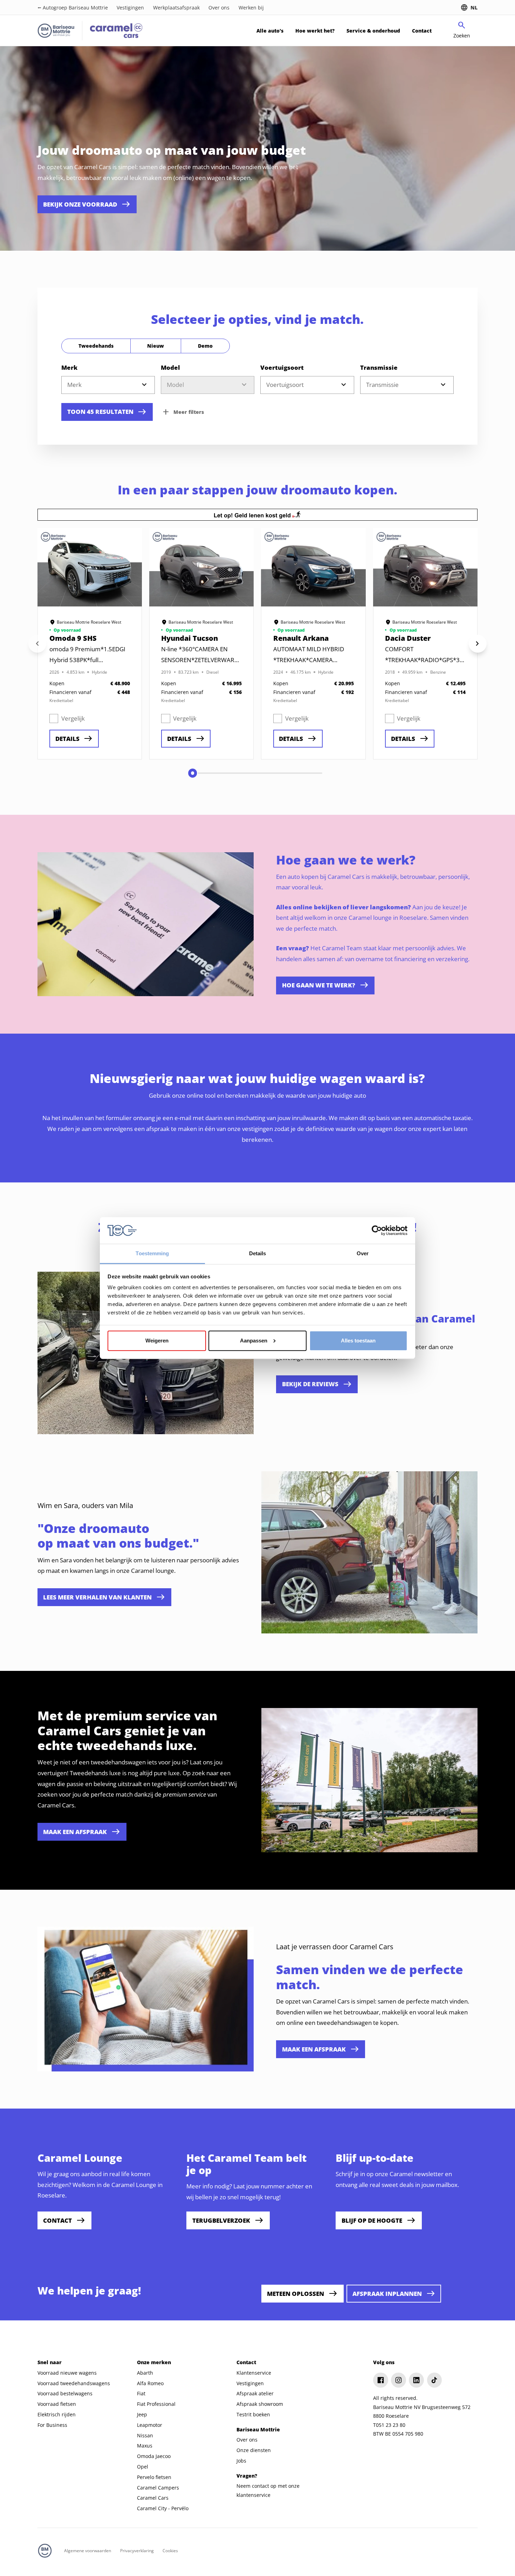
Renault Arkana (301, 638)
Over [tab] (363, 1253)
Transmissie (379, 367)
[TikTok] (435, 2380)
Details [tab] (258, 1253)
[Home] (56, 31)
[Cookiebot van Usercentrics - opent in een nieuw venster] (377, 1230)
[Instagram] (399, 2380)
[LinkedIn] (416, 2380)
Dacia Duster (408, 638)
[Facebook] (381, 2380)
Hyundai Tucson (190, 638)
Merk (69, 367)
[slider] (193, 773)
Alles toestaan (358, 1341)
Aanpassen (254, 1341)
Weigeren (157, 1341)
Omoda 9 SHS (73, 638)
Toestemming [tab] (152, 1253)
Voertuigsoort (282, 367)
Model (170, 367)
